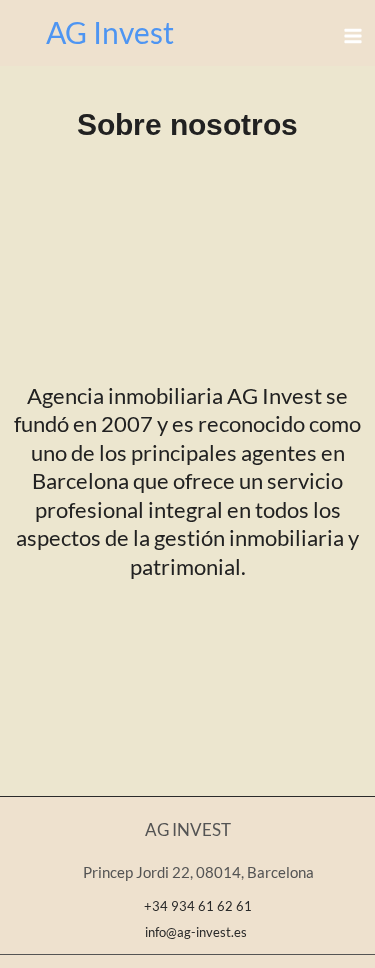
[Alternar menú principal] (353, 36)
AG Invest (110, 32)
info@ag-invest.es (193, 932)
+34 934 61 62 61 (198, 906)
